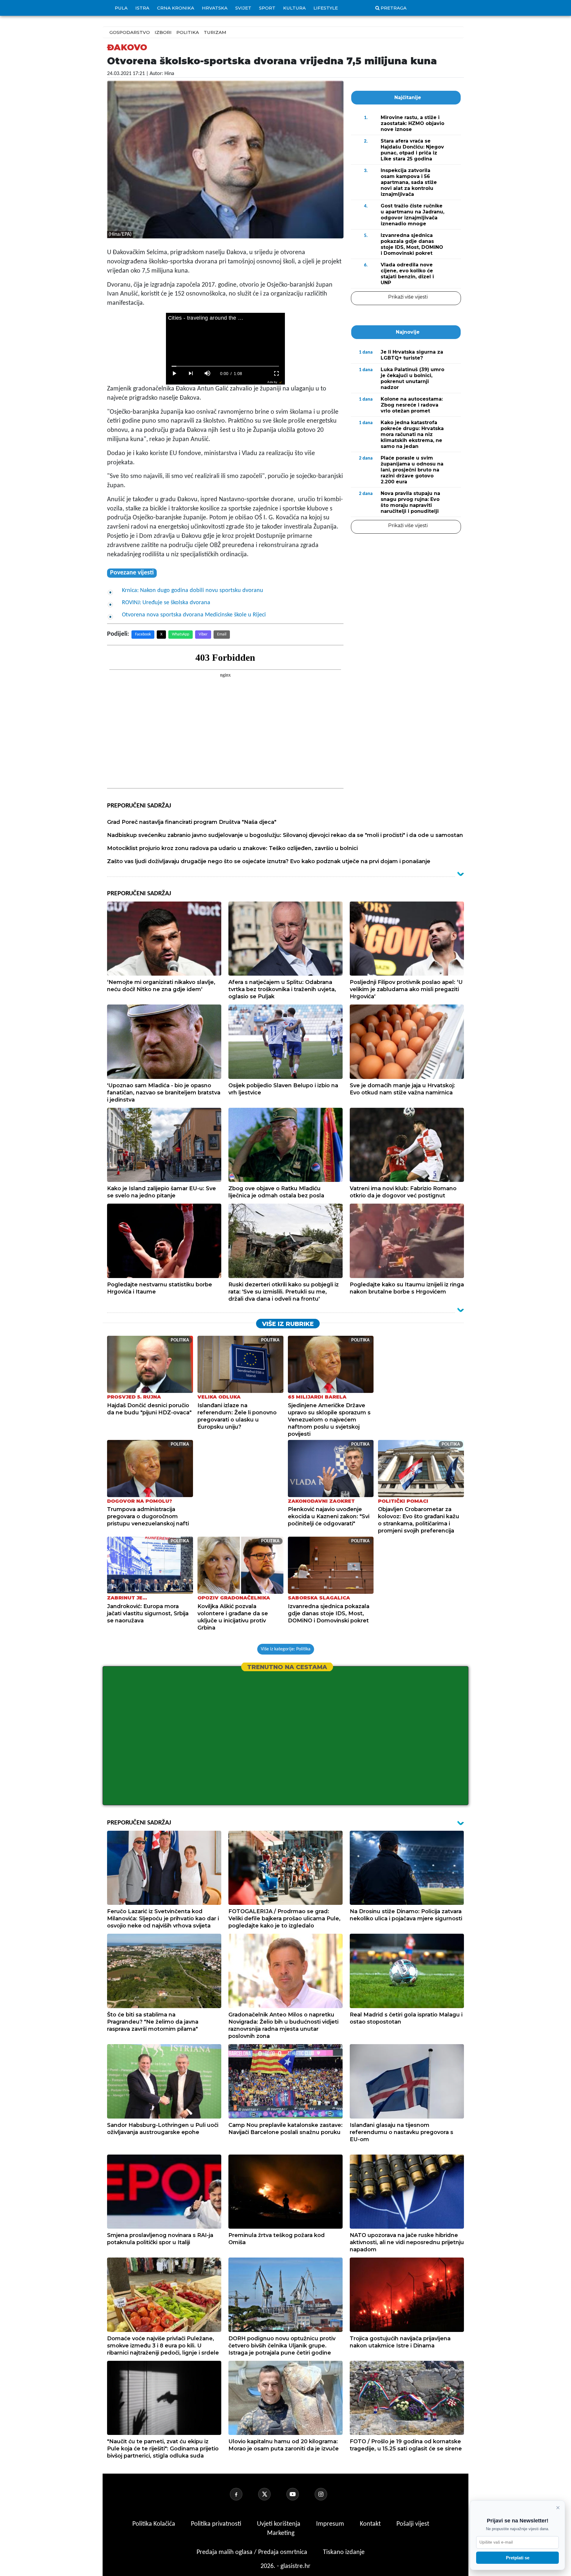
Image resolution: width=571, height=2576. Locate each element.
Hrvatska (215, 8)
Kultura (294, 8)
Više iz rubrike (288, 1324)
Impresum (331, 2524)
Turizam (215, 32)
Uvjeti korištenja (279, 2524)
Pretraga (394, 8)
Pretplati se (518, 2558)
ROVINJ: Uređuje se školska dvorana (166, 603)
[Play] (174, 374)
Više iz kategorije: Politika (286, 1649)
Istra (142, 8)
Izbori (163, 32)
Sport (267, 8)
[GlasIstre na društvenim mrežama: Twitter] (272, 2494)
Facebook (143, 634)
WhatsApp (181, 634)
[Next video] (191, 374)
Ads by (272, 382)
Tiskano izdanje (344, 2552)
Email (222, 634)
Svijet (243, 8)
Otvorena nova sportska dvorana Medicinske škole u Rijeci (194, 615)
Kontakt (371, 2524)
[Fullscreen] (277, 374)
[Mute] (208, 374)
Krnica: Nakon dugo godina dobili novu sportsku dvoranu (193, 591)
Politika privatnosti (216, 2524)
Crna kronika (176, 8)
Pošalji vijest (413, 2524)
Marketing (281, 2533)
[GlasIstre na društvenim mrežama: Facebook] (243, 2494)
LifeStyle (326, 8)
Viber (203, 634)
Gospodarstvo (130, 32)
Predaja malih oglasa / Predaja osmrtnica (253, 2552)
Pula (121, 8)
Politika (188, 32)
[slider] (225, 366)
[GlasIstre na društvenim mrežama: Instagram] (328, 2494)
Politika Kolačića (154, 2524)
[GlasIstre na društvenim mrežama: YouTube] (300, 2494)
